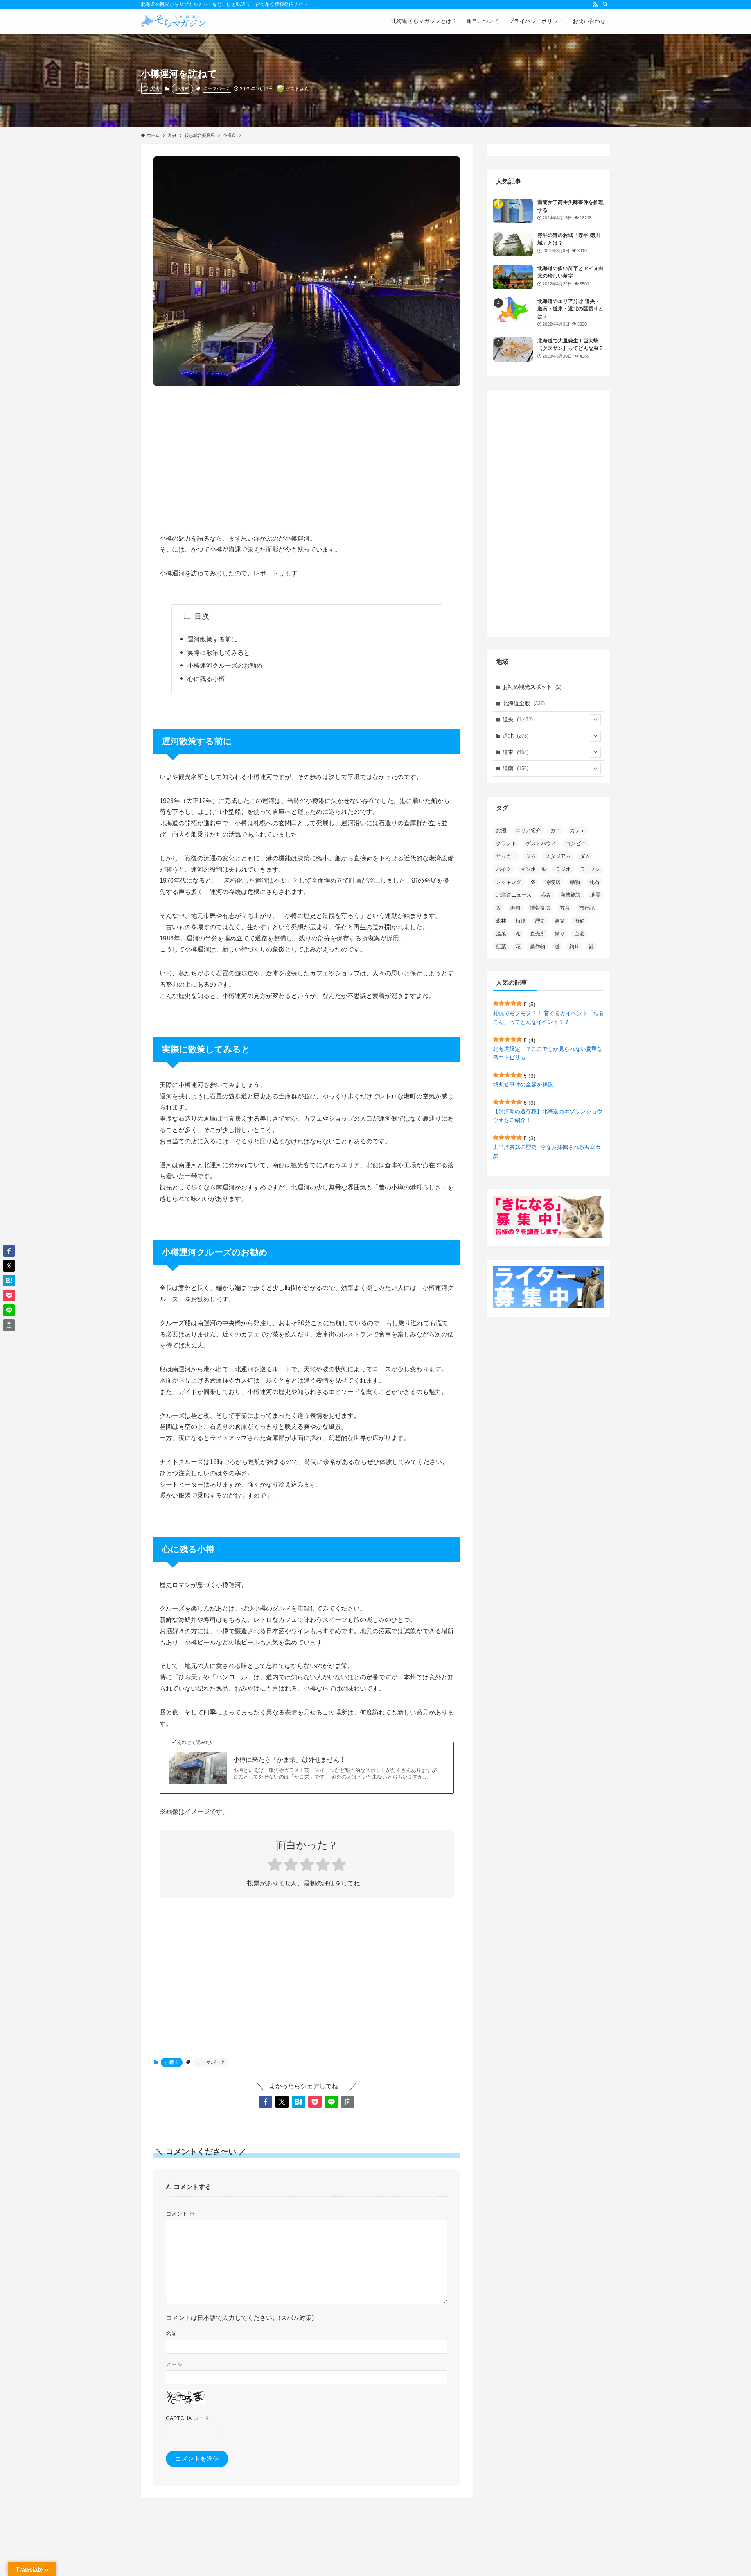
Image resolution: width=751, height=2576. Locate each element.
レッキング (509, 882)
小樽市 (182, 89)
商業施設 (571, 895)
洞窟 (560, 921)
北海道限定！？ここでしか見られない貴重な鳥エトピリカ (548, 1053)
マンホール (533, 869)
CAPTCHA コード (188, 2418)
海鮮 (579, 921)
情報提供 (540, 908)
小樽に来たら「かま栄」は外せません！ (289, 1760)
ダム (585, 856)
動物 (575, 882)
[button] (266, 2102)
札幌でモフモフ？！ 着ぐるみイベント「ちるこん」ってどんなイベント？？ (548, 1018)
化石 (595, 882)
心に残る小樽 (206, 679)
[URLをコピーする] (348, 2102)
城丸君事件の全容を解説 (523, 1084)
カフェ (578, 830)
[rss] (595, 4)
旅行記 (587, 908)
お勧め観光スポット (532, 687)
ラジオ (563, 869)
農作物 (538, 947)
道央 (518, 719)
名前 (171, 2334)
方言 (565, 908)
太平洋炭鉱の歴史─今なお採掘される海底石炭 (547, 1151)
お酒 (501, 830)
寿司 (516, 908)
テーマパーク (217, 88)
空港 (579, 934)
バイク (504, 869)
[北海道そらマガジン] (173, 21)
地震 (595, 895)
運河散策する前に (212, 639)
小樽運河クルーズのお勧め (225, 665)
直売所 (538, 934)
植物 (521, 921)
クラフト (506, 843)
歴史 (540, 921)
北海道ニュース (514, 895)
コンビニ (576, 843)
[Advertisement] (307, 453)
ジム (531, 856)
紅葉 (501, 947)
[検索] (605, 4)
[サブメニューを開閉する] (595, 720)
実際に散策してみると (219, 653)
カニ (555, 830)
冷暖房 (553, 882)
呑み (546, 895)
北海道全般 (524, 703)
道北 (516, 736)
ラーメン (590, 869)
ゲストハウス (541, 843)
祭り (560, 934)
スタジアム (558, 856)
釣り (574, 947)
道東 (516, 752)
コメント (180, 2214)
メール (174, 2364)
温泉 (501, 934)
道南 (516, 768)
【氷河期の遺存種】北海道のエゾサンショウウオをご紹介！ (548, 1116)
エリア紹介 (528, 830)
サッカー (506, 856)
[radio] (275, 1866)
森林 (501, 921)
